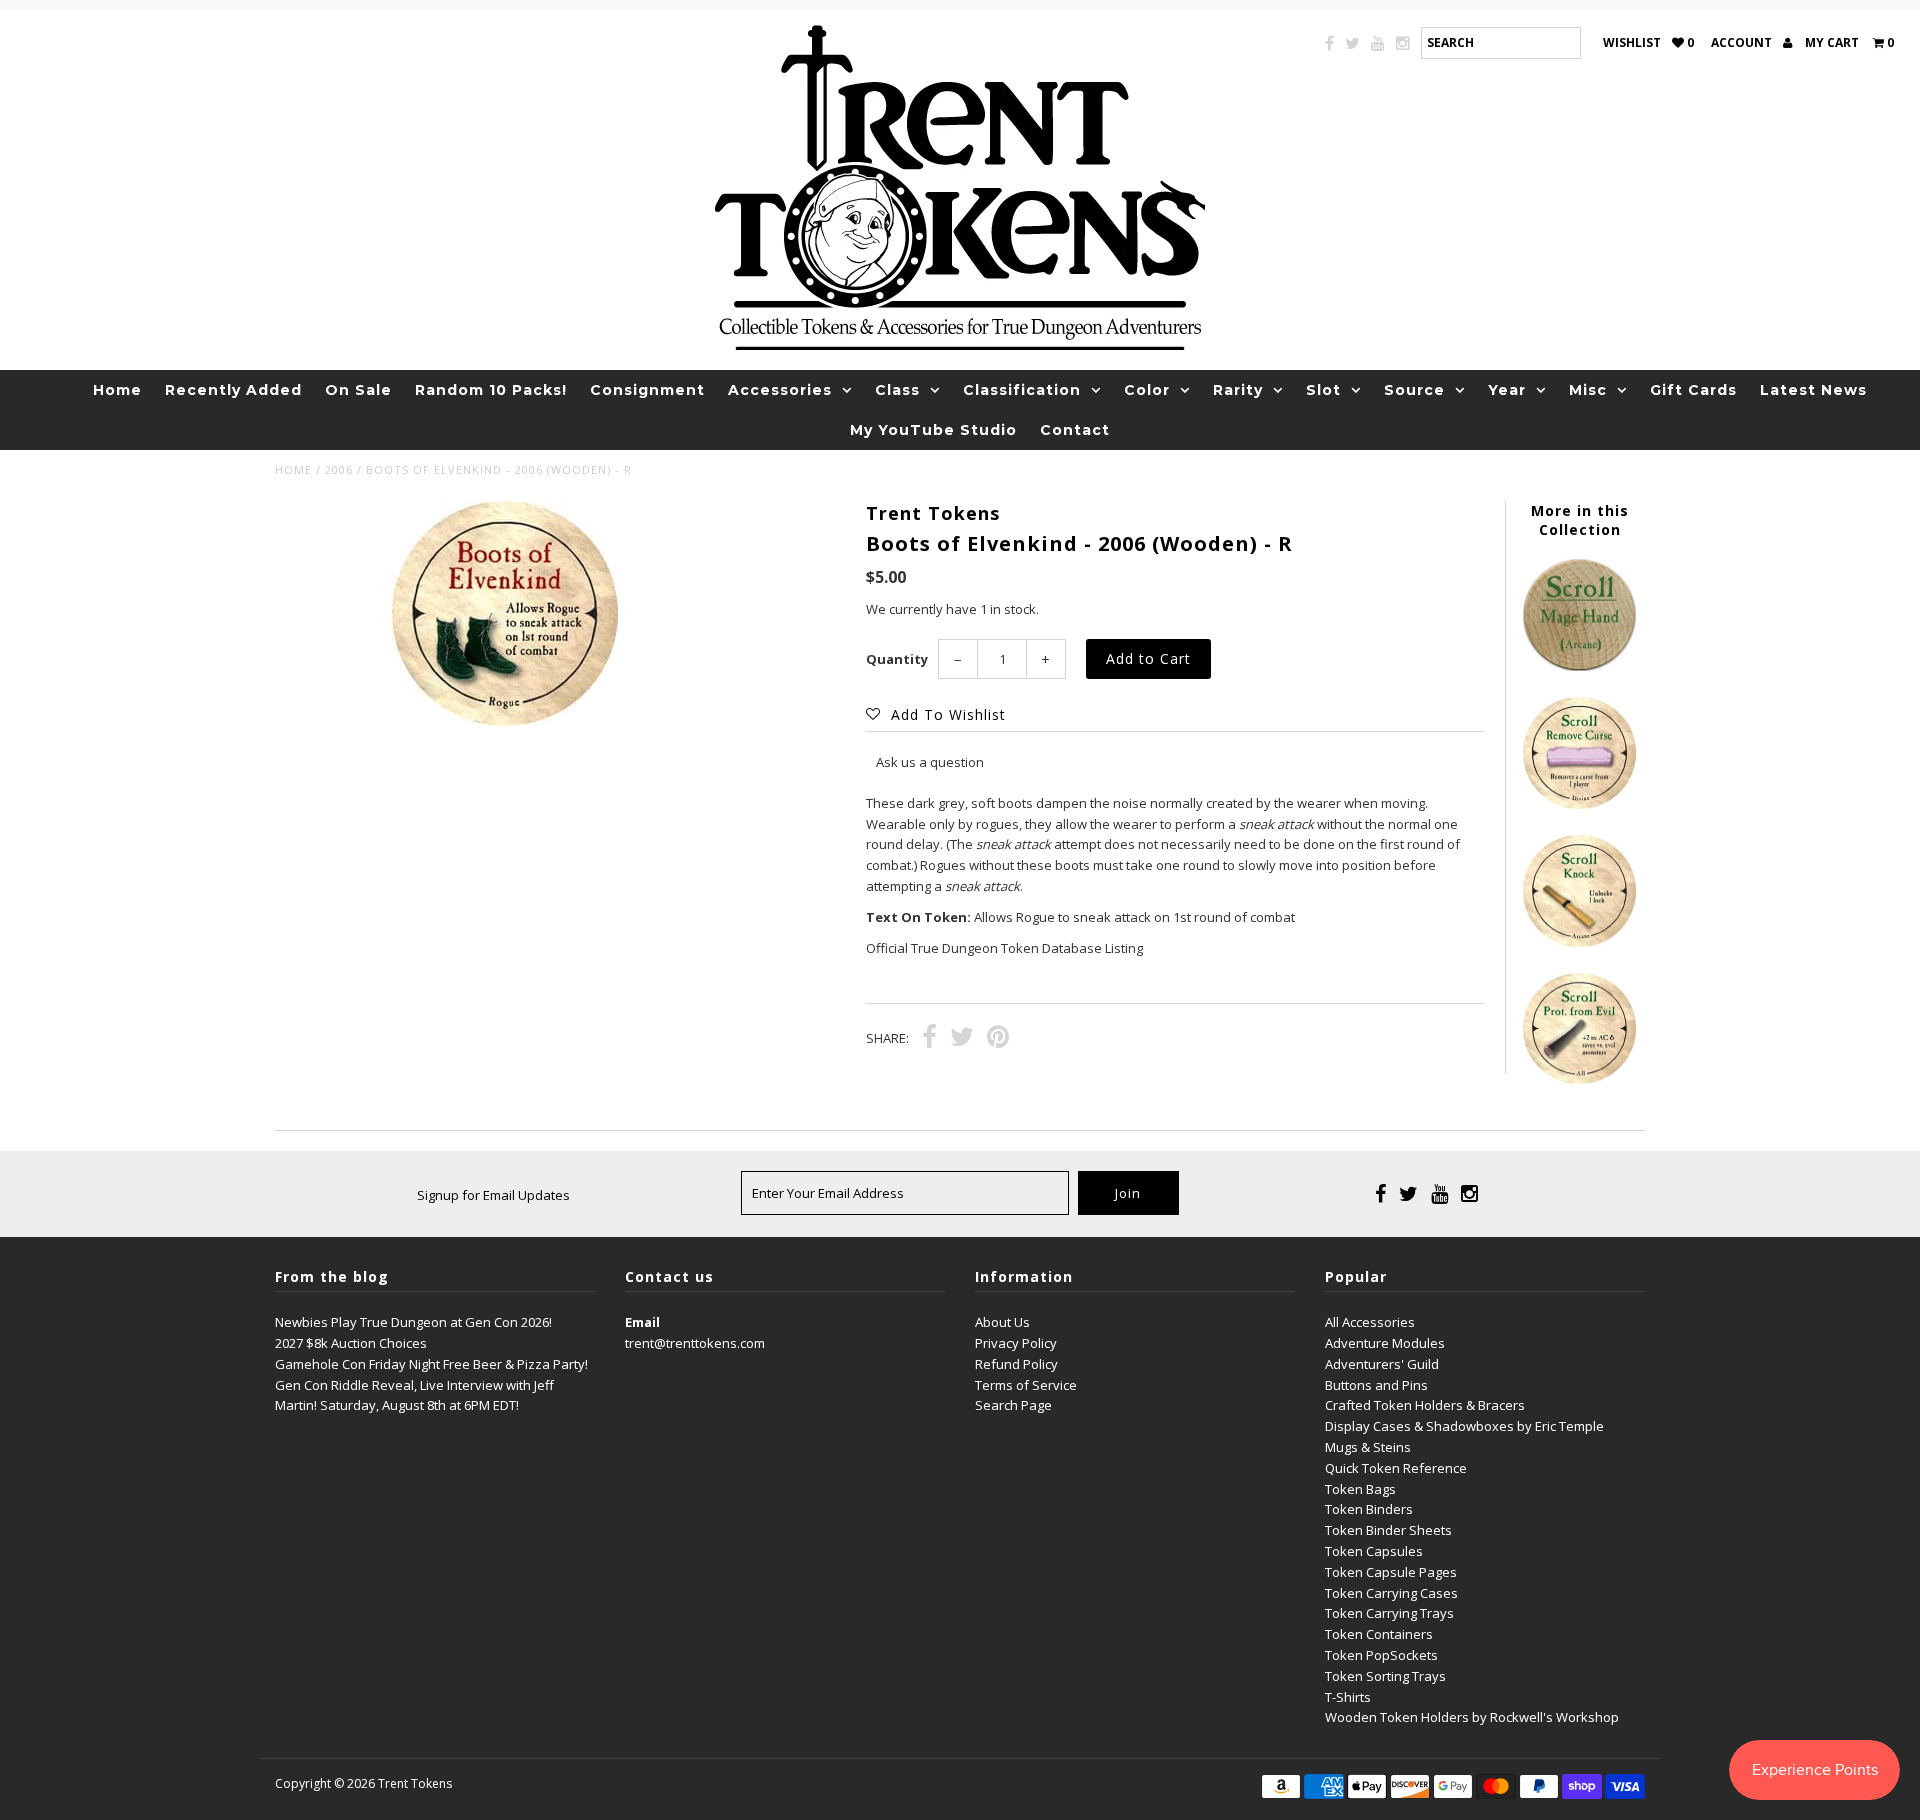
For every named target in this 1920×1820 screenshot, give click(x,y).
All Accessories (1370, 1322)
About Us (1002, 1322)
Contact (1075, 430)
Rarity (1238, 390)
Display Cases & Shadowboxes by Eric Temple (1464, 1426)
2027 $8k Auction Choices (351, 1343)
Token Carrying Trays (1389, 1613)
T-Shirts (1348, 1697)
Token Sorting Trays (1385, 1676)
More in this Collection (1580, 520)
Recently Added (233, 390)
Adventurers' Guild (1382, 1364)
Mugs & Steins (1368, 1447)
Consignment (647, 390)
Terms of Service (1026, 1385)
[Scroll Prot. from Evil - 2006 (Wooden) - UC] (1579, 1079)
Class (897, 390)
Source (1414, 390)
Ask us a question (930, 762)
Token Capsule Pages (1391, 1572)
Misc (1588, 390)
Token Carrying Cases (1391, 1593)
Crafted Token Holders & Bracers (1425, 1405)
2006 (339, 469)
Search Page (1013, 1405)
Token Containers (1379, 1634)
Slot (1323, 390)
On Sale (358, 390)
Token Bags (1360, 1489)
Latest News (1813, 390)
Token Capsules (1374, 1551)
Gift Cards (1693, 390)
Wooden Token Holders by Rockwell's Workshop (1472, 1717)
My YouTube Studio (933, 430)
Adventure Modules (1385, 1343)
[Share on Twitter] (962, 1039)
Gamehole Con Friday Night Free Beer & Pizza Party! (431, 1364)
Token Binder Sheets (1388, 1530)
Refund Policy (1016, 1364)
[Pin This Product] (998, 1039)
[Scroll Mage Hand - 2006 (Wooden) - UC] (1579, 666)
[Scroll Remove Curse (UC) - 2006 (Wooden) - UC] (1579, 804)
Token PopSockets (1381, 1655)
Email (642, 1322)
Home (117, 390)
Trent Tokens (415, 1783)
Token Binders (1369, 1509)
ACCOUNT (1743, 42)
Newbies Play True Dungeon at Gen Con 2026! (413, 1322)
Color (1147, 390)
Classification (1022, 390)
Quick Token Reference (1396, 1468)
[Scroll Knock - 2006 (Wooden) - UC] (1579, 942)
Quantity (897, 659)
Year (1507, 390)
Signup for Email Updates (493, 1195)
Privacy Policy (1016, 1343)
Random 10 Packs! (491, 390)
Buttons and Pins (1376, 1385)
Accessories (780, 390)
